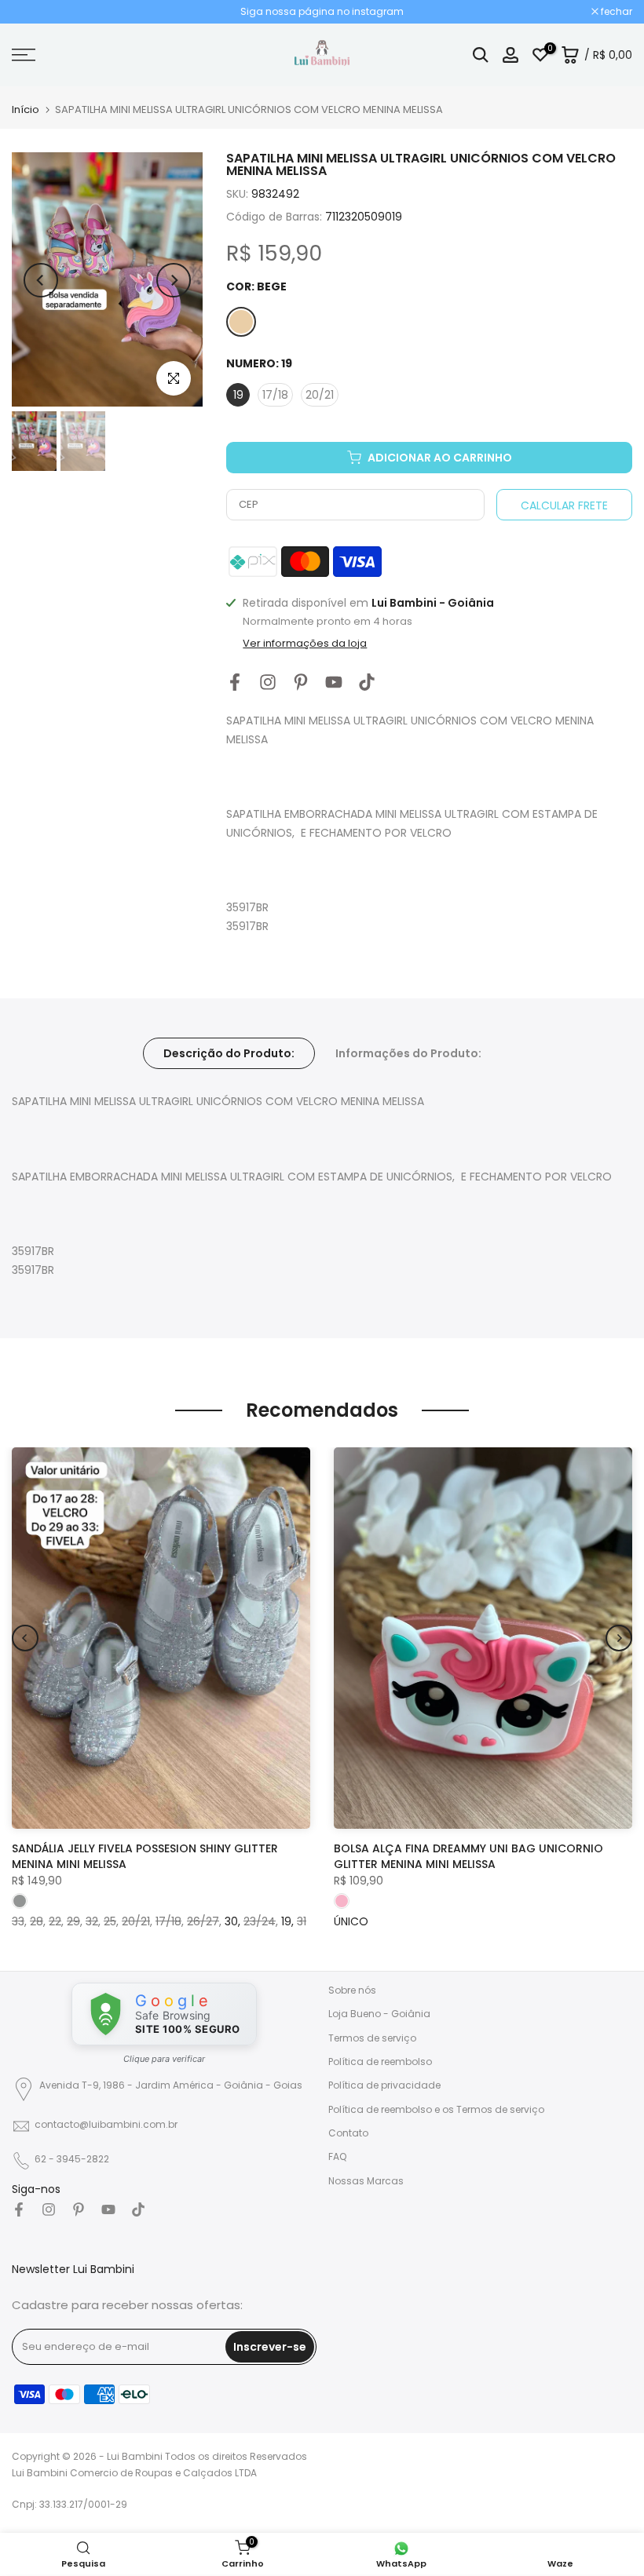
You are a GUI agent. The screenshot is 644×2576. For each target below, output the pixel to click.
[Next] (174, 280)
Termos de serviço (372, 2038)
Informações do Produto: (408, 1053)
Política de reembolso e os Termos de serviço (436, 2109)
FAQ (337, 2156)
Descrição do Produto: (229, 1053)
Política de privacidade (384, 2085)
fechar (36, 12)
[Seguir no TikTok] (367, 682)
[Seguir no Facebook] (235, 682)
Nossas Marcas (366, 2181)
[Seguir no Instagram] (268, 682)
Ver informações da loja (305, 644)
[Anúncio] (322, 12)
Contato (348, 2133)
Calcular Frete (564, 505)
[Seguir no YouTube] (334, 682)
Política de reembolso (380, 2062)
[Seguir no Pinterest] (301, 682)
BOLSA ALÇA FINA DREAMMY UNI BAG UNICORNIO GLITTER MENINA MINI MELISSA (468, 1856)
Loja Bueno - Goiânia (379, 2014)
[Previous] (41, 280)
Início (26, 109)
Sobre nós (352, 1990)
